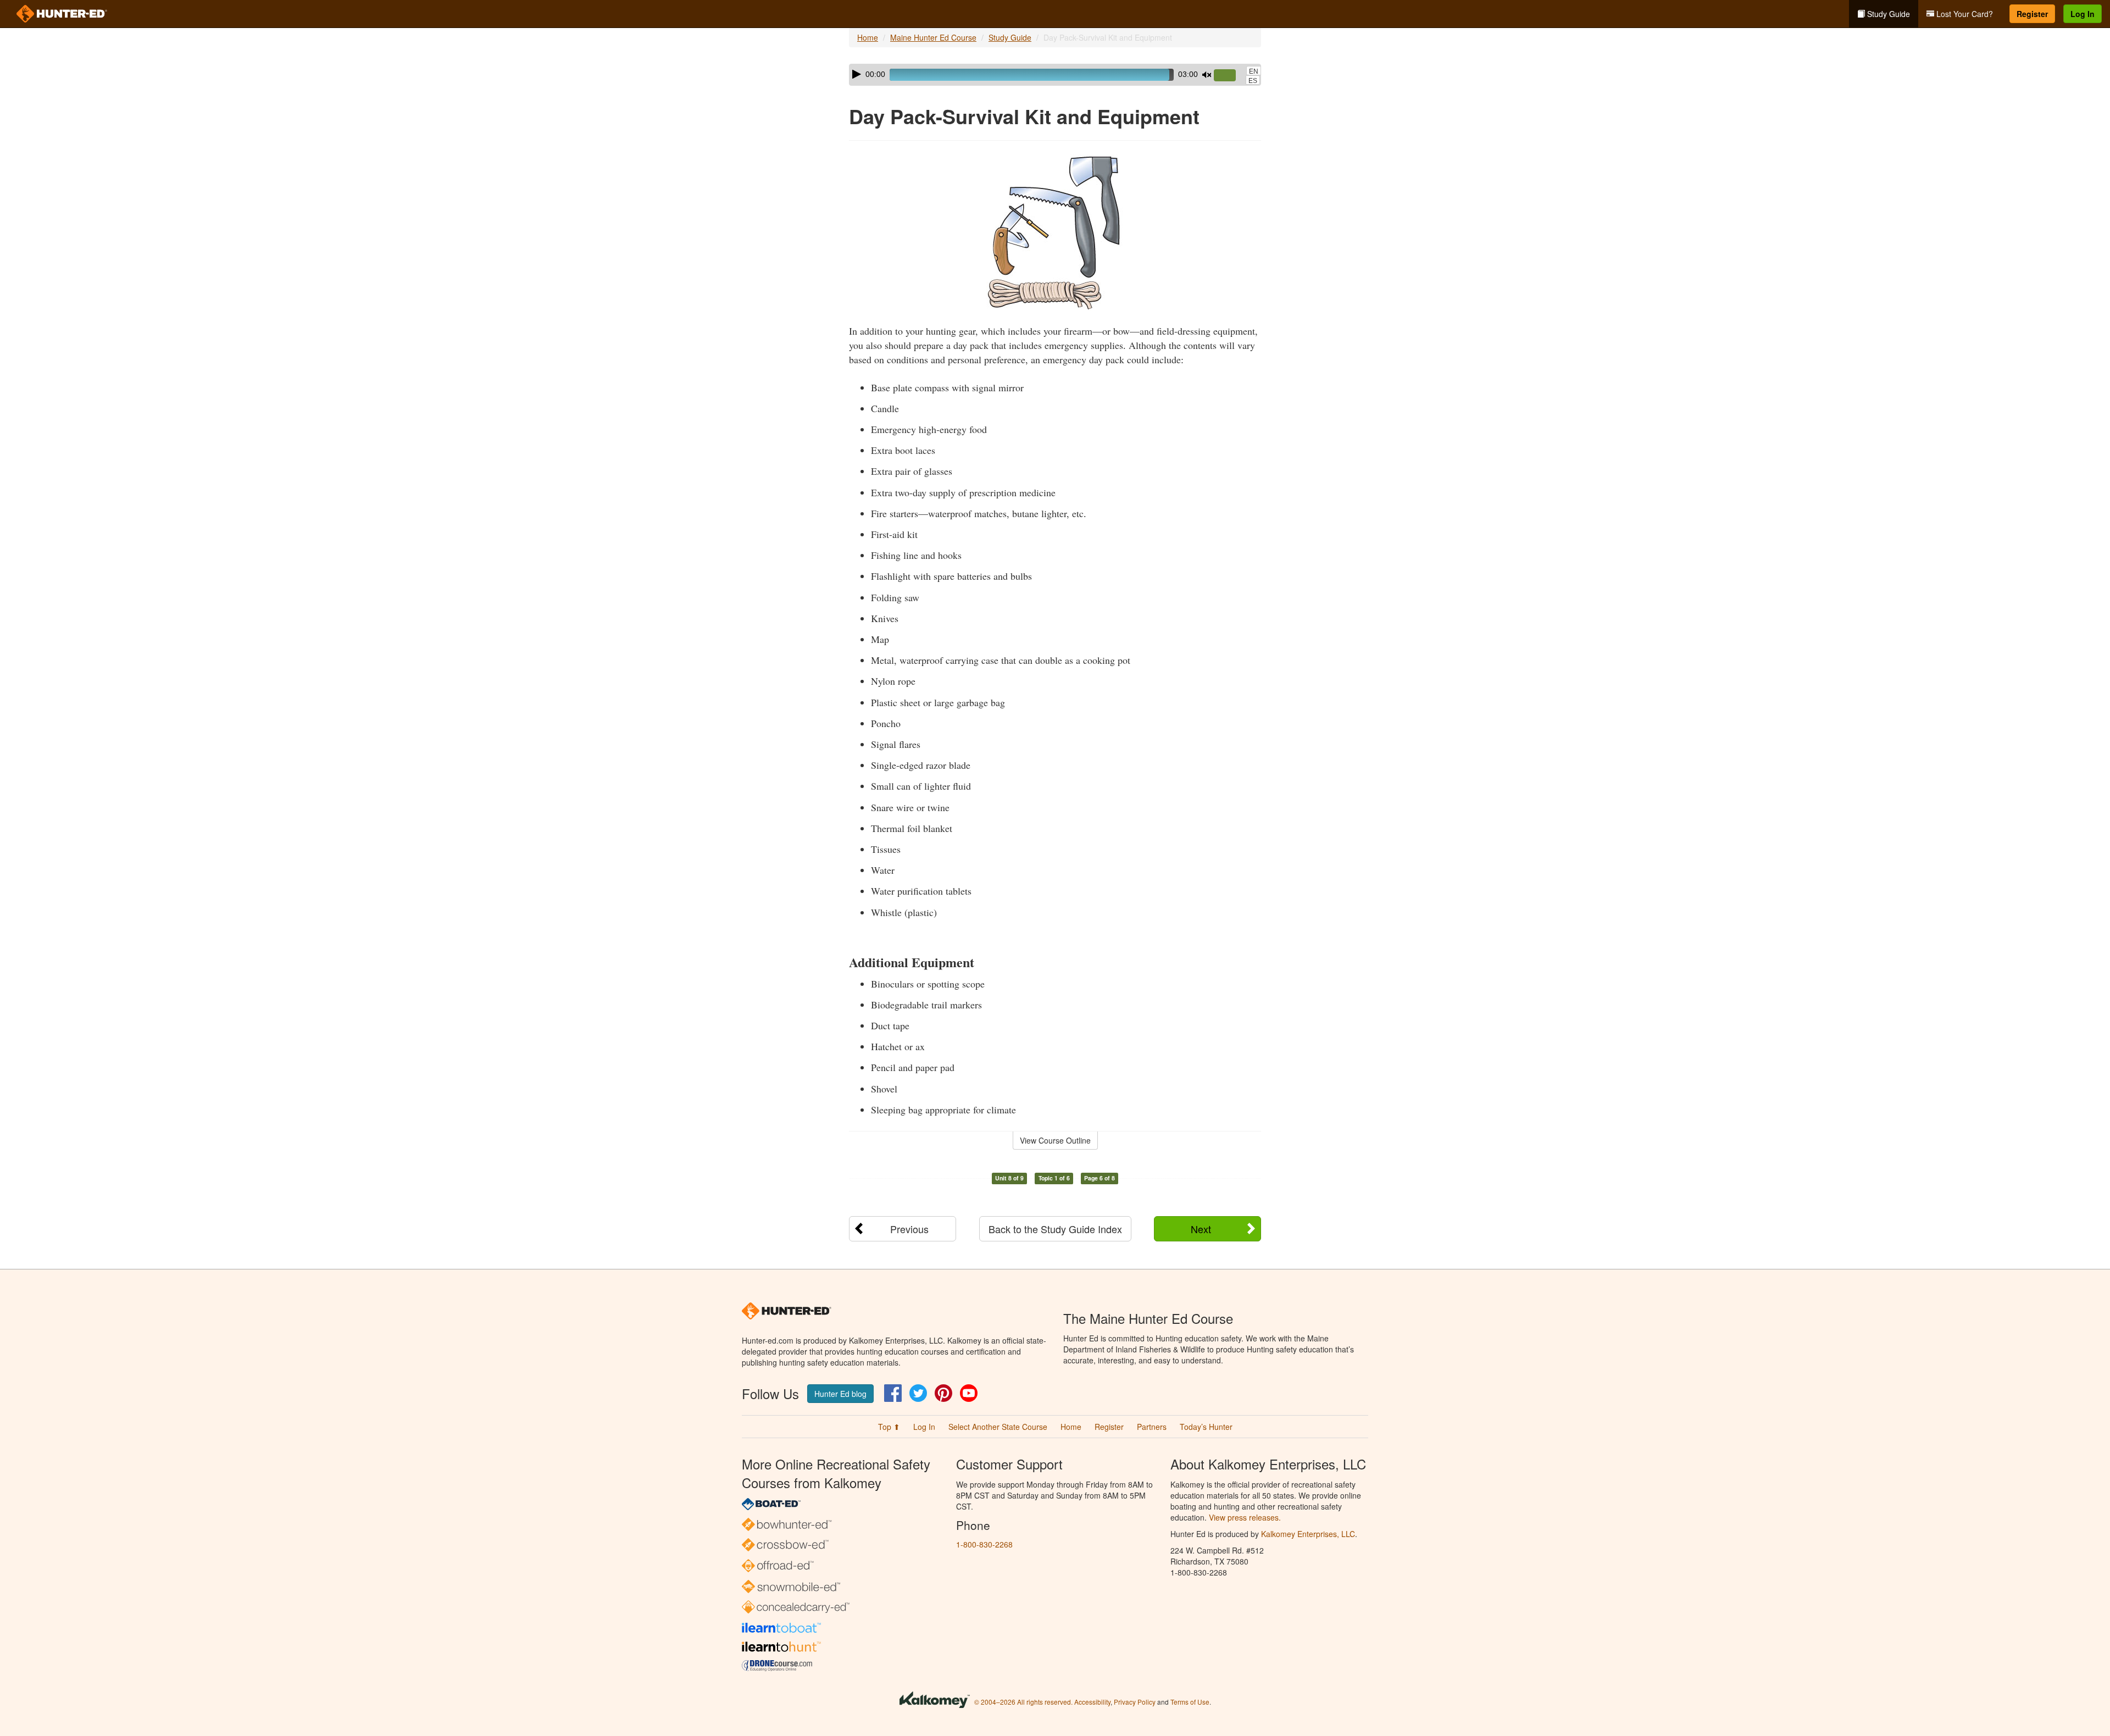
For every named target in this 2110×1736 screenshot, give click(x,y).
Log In (2083, 14)
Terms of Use (1190, 1702)
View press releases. (1245, 1517)
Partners (1152, 1427)
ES (1253, 81)
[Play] (857, 74)
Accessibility (1092, 1702)
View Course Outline (1055, 1140)
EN (1254, 71)
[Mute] (1207, 75)
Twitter (918, 1393)
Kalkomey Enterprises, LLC (1308, 1534)
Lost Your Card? (1964, 14)
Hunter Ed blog (840, 1394)
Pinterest (943, 1393)
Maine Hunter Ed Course (933, 37)
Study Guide (1887, 14)
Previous (909, 1229)
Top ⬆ (889, 1427)
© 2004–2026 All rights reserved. (1023, 1702)
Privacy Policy (1135, 1702)
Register (2032, 14)
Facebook (893, 1393)
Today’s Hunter (1206, 1427)
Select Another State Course (998, 1427)
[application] (1055, 75)
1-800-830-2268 (984, 1544)
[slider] (1229, 76)
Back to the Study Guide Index (1055, 1229)
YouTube (969, 1393)
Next (1201, 1229)
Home (868, 37)
